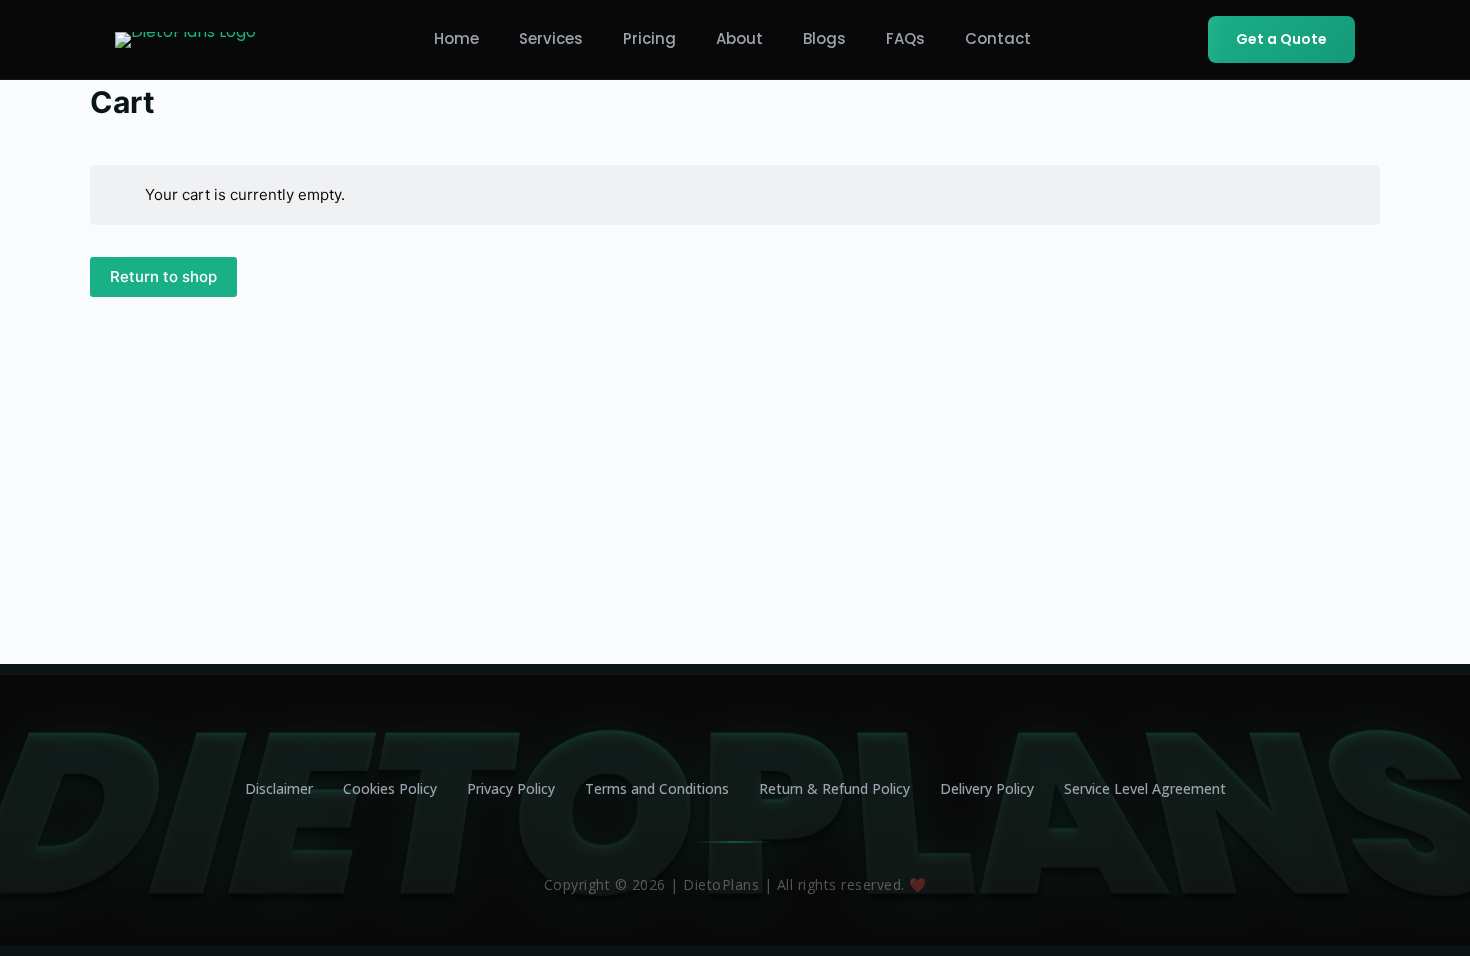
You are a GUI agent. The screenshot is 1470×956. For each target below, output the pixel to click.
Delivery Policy (987, 788)
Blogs (824, 38)
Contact (998, 38)
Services (551, 38)
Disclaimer (279, 788)
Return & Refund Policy (834, 788)
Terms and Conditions (657, 788)
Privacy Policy (511, 788)
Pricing (649, 38)
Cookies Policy (390, 788)
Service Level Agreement (1145, 788)
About (739, 38)
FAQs (905, 38)
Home (456, 38)
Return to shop (163, 276)
